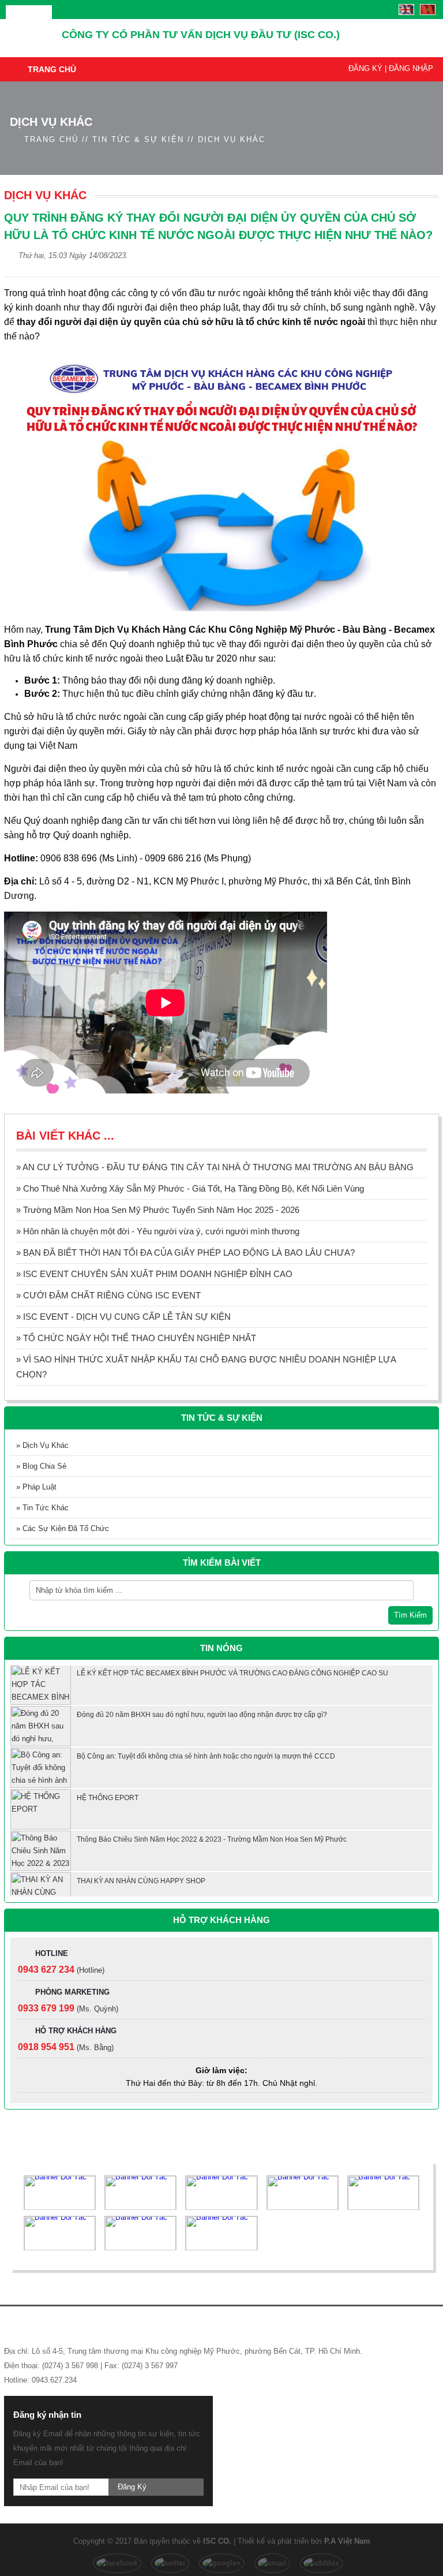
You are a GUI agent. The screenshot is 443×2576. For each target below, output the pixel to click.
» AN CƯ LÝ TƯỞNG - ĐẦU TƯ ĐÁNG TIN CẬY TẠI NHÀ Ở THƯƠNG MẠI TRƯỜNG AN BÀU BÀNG (215, 1167)
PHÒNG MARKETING (72, 1992)
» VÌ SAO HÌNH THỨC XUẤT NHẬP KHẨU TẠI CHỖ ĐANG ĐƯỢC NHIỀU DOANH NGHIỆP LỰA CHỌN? (206, 1367)
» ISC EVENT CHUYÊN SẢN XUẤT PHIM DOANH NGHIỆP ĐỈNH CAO (154, 1274)
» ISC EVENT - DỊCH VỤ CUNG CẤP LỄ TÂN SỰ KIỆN (123, 1317)
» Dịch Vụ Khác (42, 1445)
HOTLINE (52, 1953)
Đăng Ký (365, 68)
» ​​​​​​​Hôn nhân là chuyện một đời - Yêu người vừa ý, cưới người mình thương (158, 1231)
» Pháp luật (36, 1487)
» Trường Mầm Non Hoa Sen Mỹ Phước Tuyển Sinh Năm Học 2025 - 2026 (158, 1210)
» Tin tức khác (42, 1508)
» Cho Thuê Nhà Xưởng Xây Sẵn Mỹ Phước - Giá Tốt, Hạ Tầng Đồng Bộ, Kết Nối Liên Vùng (190, 1188)
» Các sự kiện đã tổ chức (63, 1528)
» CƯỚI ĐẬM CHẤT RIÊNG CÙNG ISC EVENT (108, 1295)
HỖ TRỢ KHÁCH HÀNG (76, 2031)
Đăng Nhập (411, 68)
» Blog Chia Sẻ (41, 1466)
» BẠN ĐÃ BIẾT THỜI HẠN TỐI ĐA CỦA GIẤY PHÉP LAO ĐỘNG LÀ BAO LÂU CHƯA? (185, 1252)
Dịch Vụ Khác (232, 139)
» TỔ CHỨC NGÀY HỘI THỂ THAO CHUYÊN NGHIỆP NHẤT (136, 1338)
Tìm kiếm (410, 1615)
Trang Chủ (52, 69)
